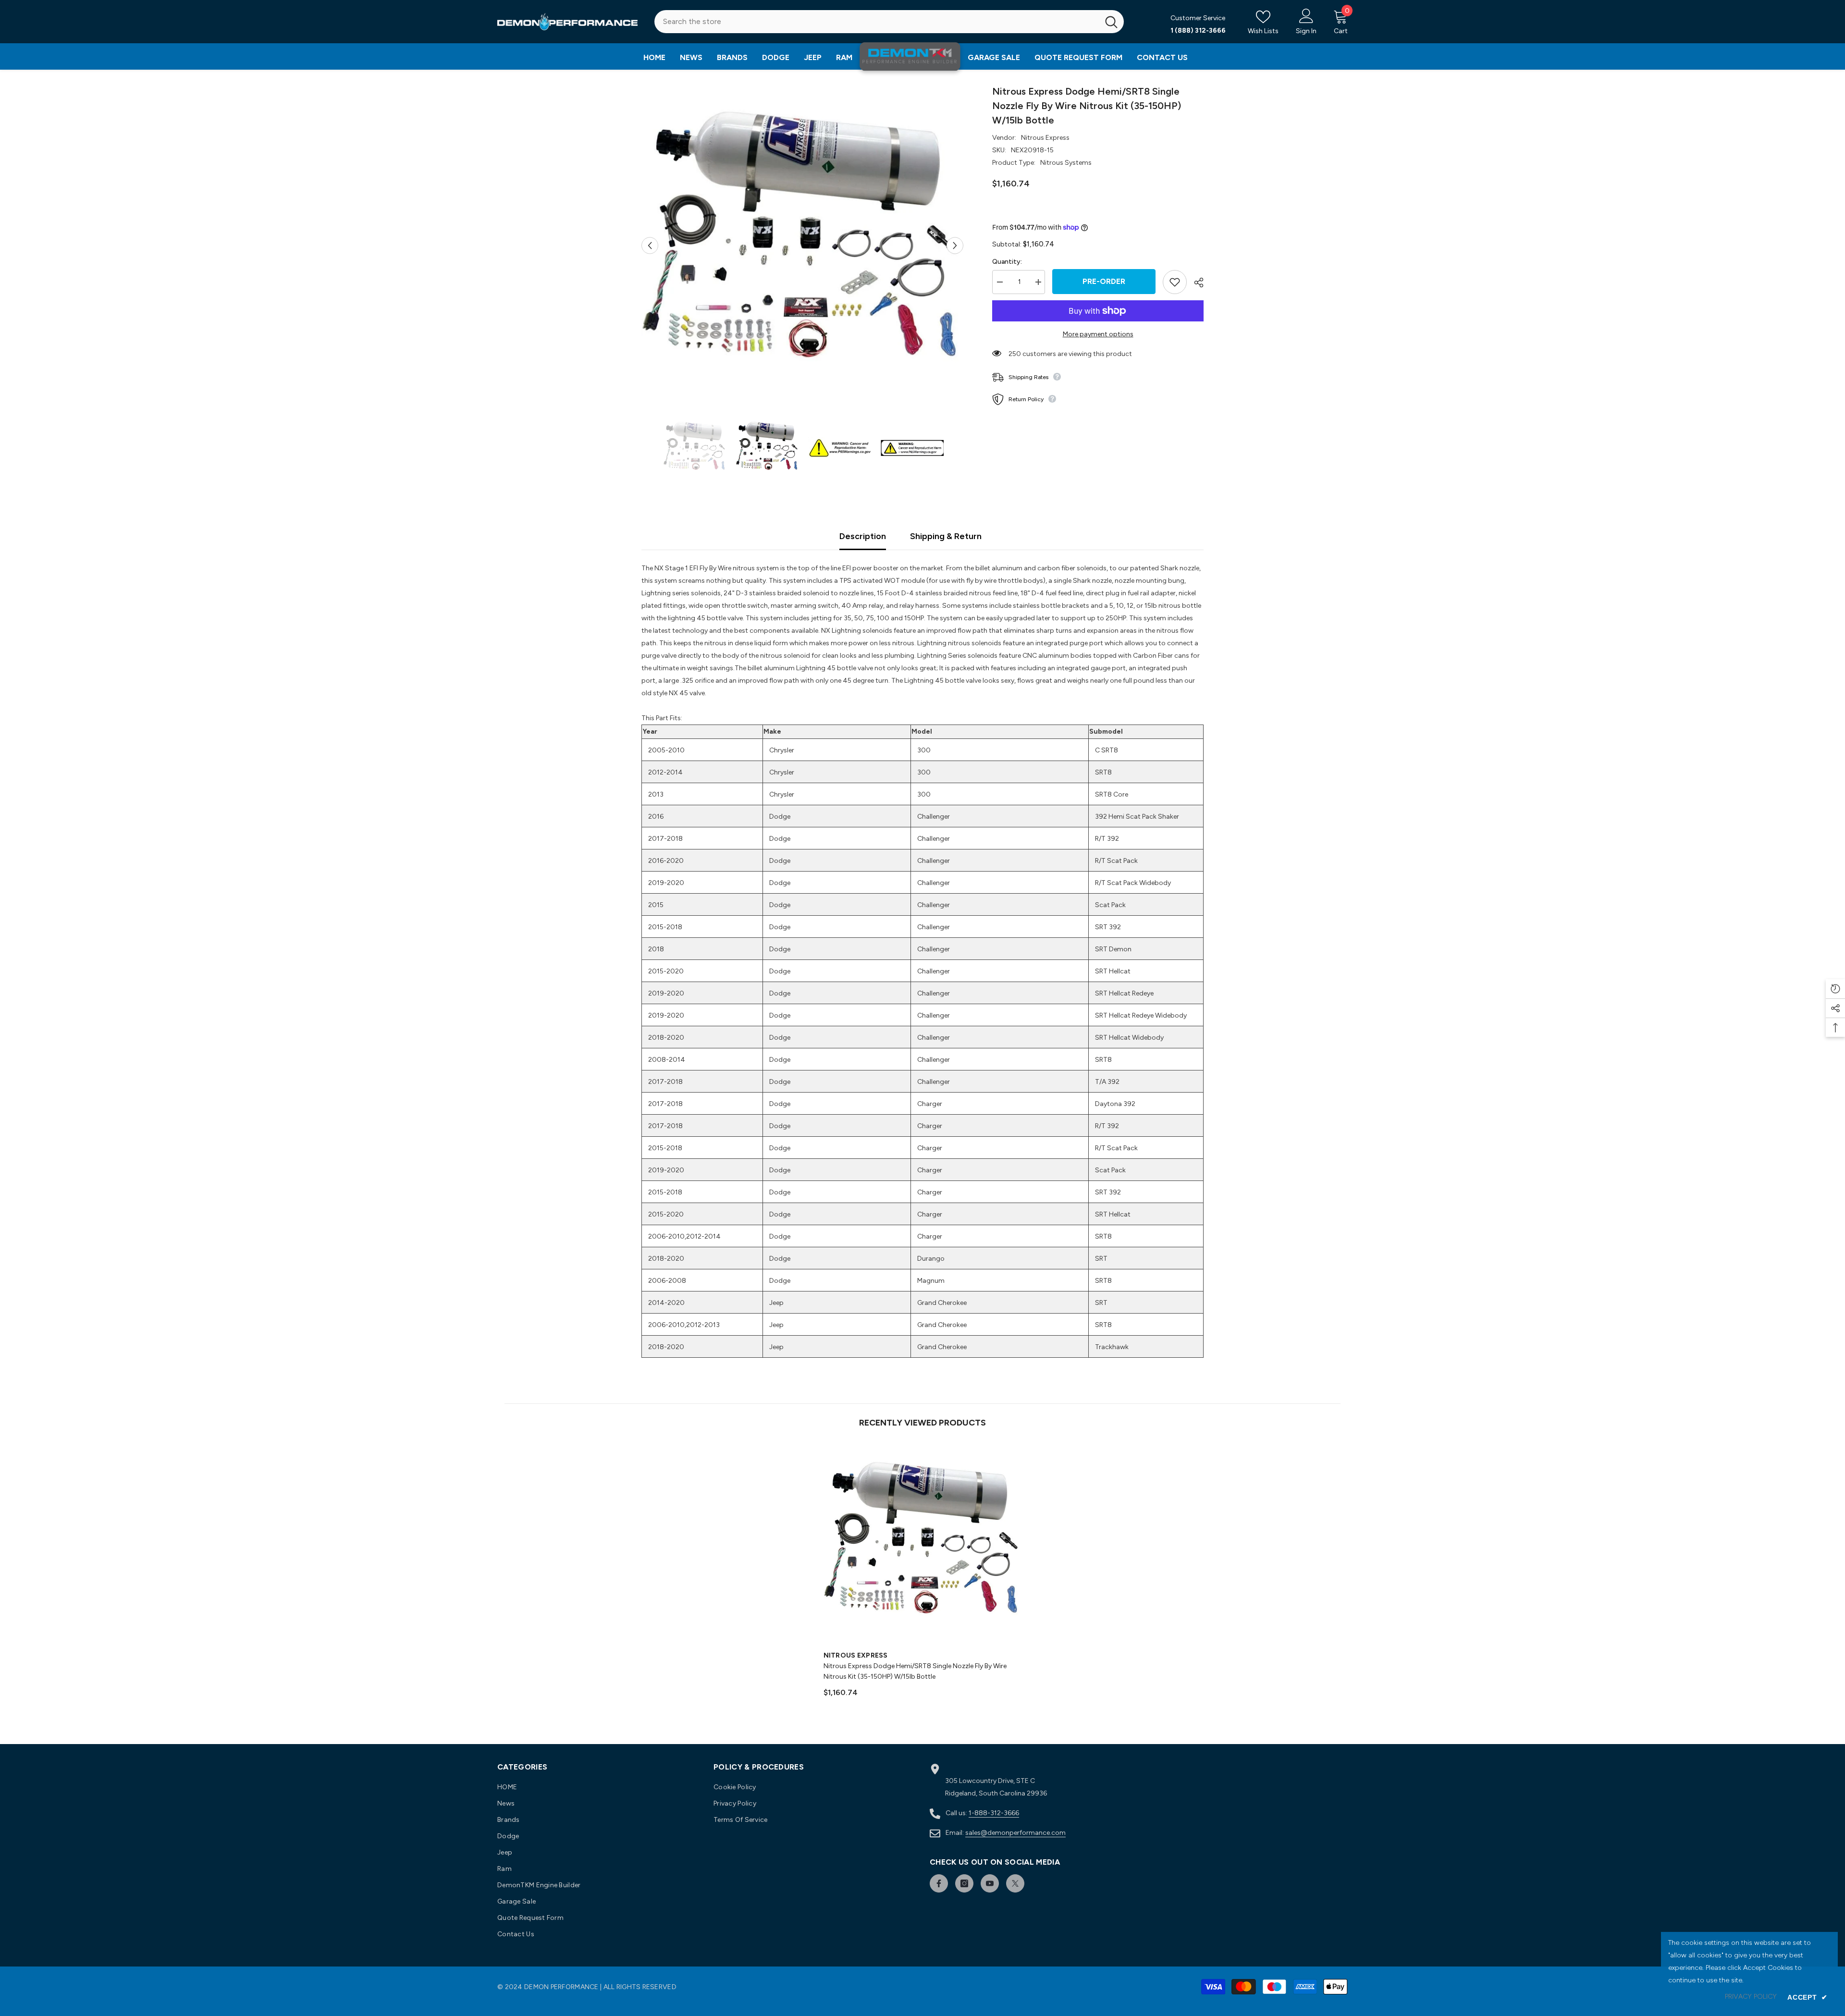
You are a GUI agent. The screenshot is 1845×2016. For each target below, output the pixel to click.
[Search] (889, 22)
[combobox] (877, 22)
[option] (803, 245)
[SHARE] (1195, 283)
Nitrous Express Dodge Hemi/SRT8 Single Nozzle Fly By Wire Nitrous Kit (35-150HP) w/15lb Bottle (915, 1671)
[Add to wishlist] (1175, 282)
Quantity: (1007, 262)
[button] (650, 245)
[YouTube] (990, 1883)
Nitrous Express (1045, 138)
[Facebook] (939, 1883)
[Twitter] (1015, 1883)
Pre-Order (1104, 281)
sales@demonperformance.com (1015, 1833)
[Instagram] (964, 1883)
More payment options (1098, 334)
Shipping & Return (946, 536)
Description (863, 536)
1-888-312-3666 (994, 1813)
